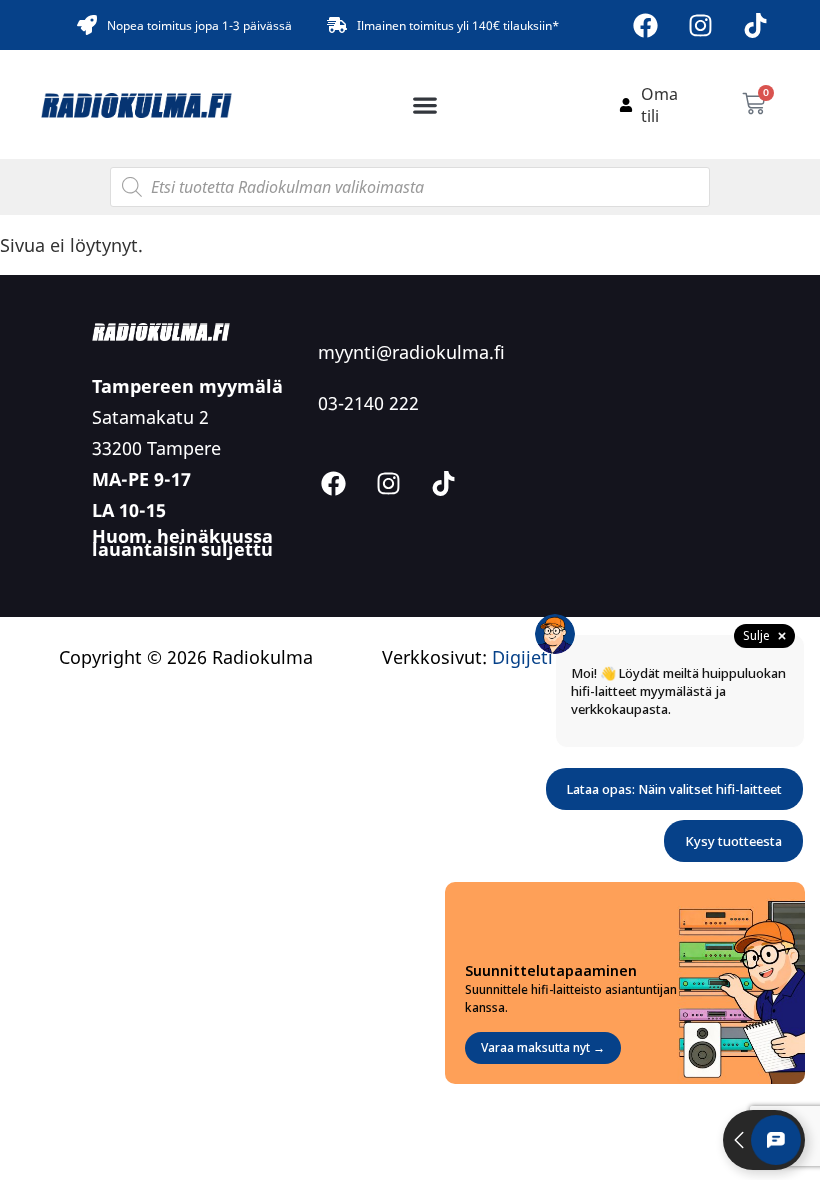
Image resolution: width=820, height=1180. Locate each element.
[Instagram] (701, 25)
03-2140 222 (368, 403)
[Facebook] (646, 25)
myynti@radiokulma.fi (411, 352)
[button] (425, 104)
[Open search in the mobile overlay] (410, 187)
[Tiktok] (756, 25)
